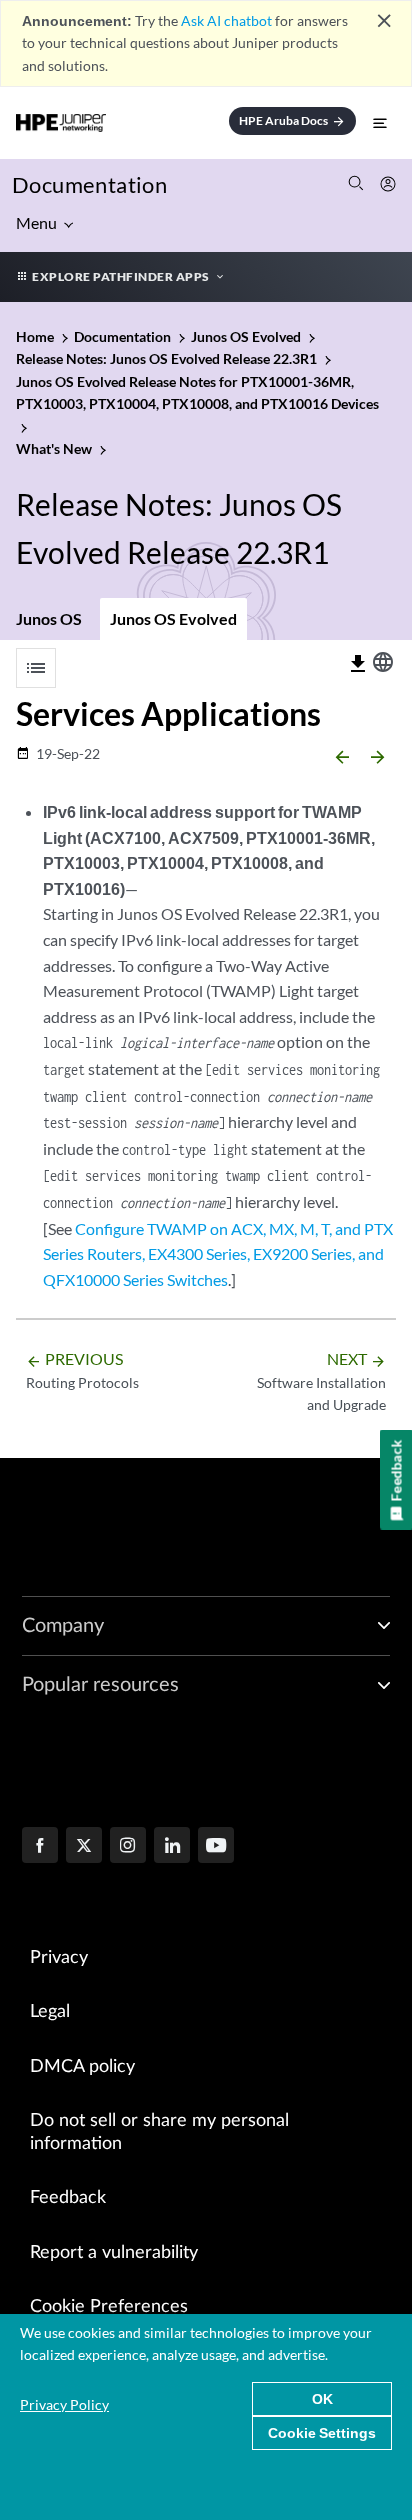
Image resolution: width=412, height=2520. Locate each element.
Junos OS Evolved (173, 618)
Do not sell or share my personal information (159, 2132)
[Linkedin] (172, 1847)
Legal (50, 2012)
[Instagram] (128, 1847)
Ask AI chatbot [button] (226, 20)
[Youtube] (216, 1847)
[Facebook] (40, 1847)
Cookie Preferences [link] (109, 2307)
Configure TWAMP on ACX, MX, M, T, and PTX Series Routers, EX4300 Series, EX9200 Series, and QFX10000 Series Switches (218, 1254)
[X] (84, 1847)
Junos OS (49, 618)
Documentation (89, 184)
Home (36, 336)
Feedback (68, 2198)
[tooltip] (358, 664)
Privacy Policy (64, 2404)
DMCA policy (82, 2067)
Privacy (59, 1958)
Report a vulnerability (114, 2253)
